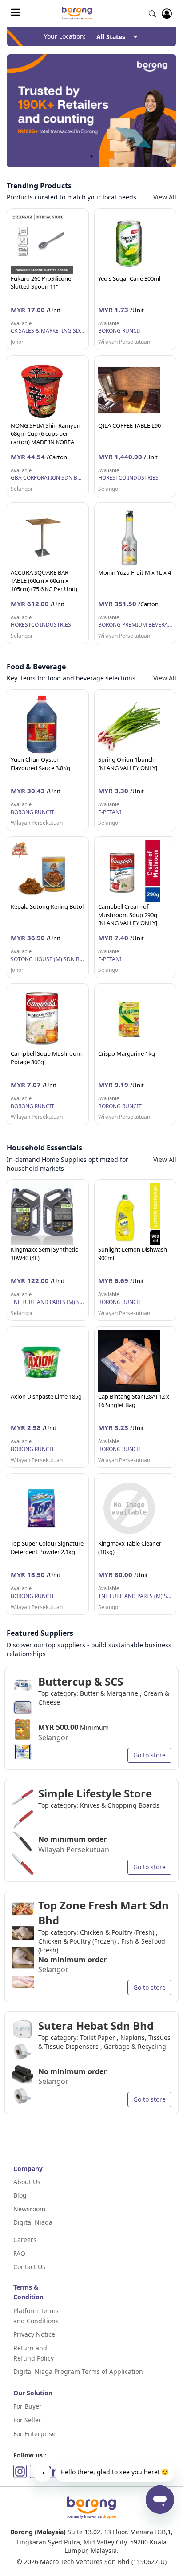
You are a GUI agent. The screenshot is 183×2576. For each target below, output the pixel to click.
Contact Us (29, 2267)
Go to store (149, 1755)
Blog (20, 2195)
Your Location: (65, 36)
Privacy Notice (34, 2334)
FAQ (19, 2253)
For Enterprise (34, 2434)
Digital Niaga (33, 2222)
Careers (25, 2240)
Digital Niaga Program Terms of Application (78, 2371)
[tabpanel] (91, 111)
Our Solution (33, 2393)
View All (165, 197)
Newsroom (29, 2209)
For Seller (27, 2420)
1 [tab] (91, 156)
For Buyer (28, 2406)
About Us (27, 2182)
